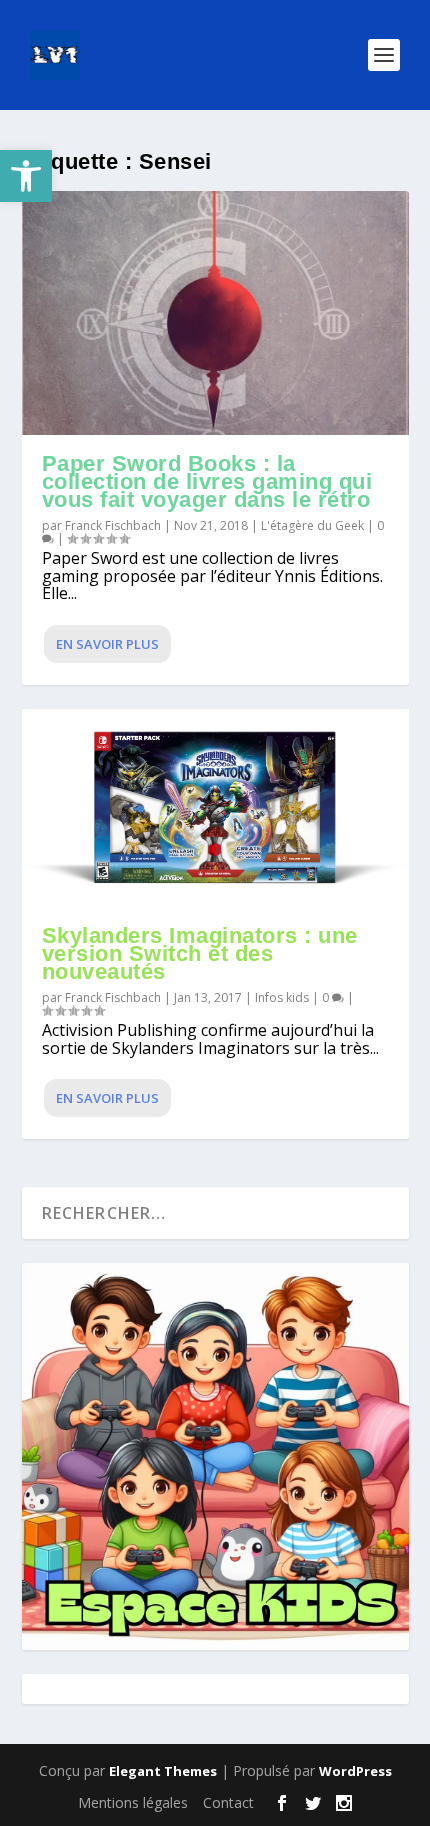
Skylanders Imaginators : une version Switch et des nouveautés (200, 953)
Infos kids (282, 997)
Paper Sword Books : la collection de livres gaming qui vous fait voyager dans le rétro (207, 481)
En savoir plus (107, 644)
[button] (26, 176)
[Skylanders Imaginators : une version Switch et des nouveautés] (215, 808)
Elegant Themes (163, 1771)
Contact (228, 1802)
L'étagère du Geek (312, 525)
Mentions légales (133, 1802)
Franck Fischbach (113, 525)
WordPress (355, 1771)
